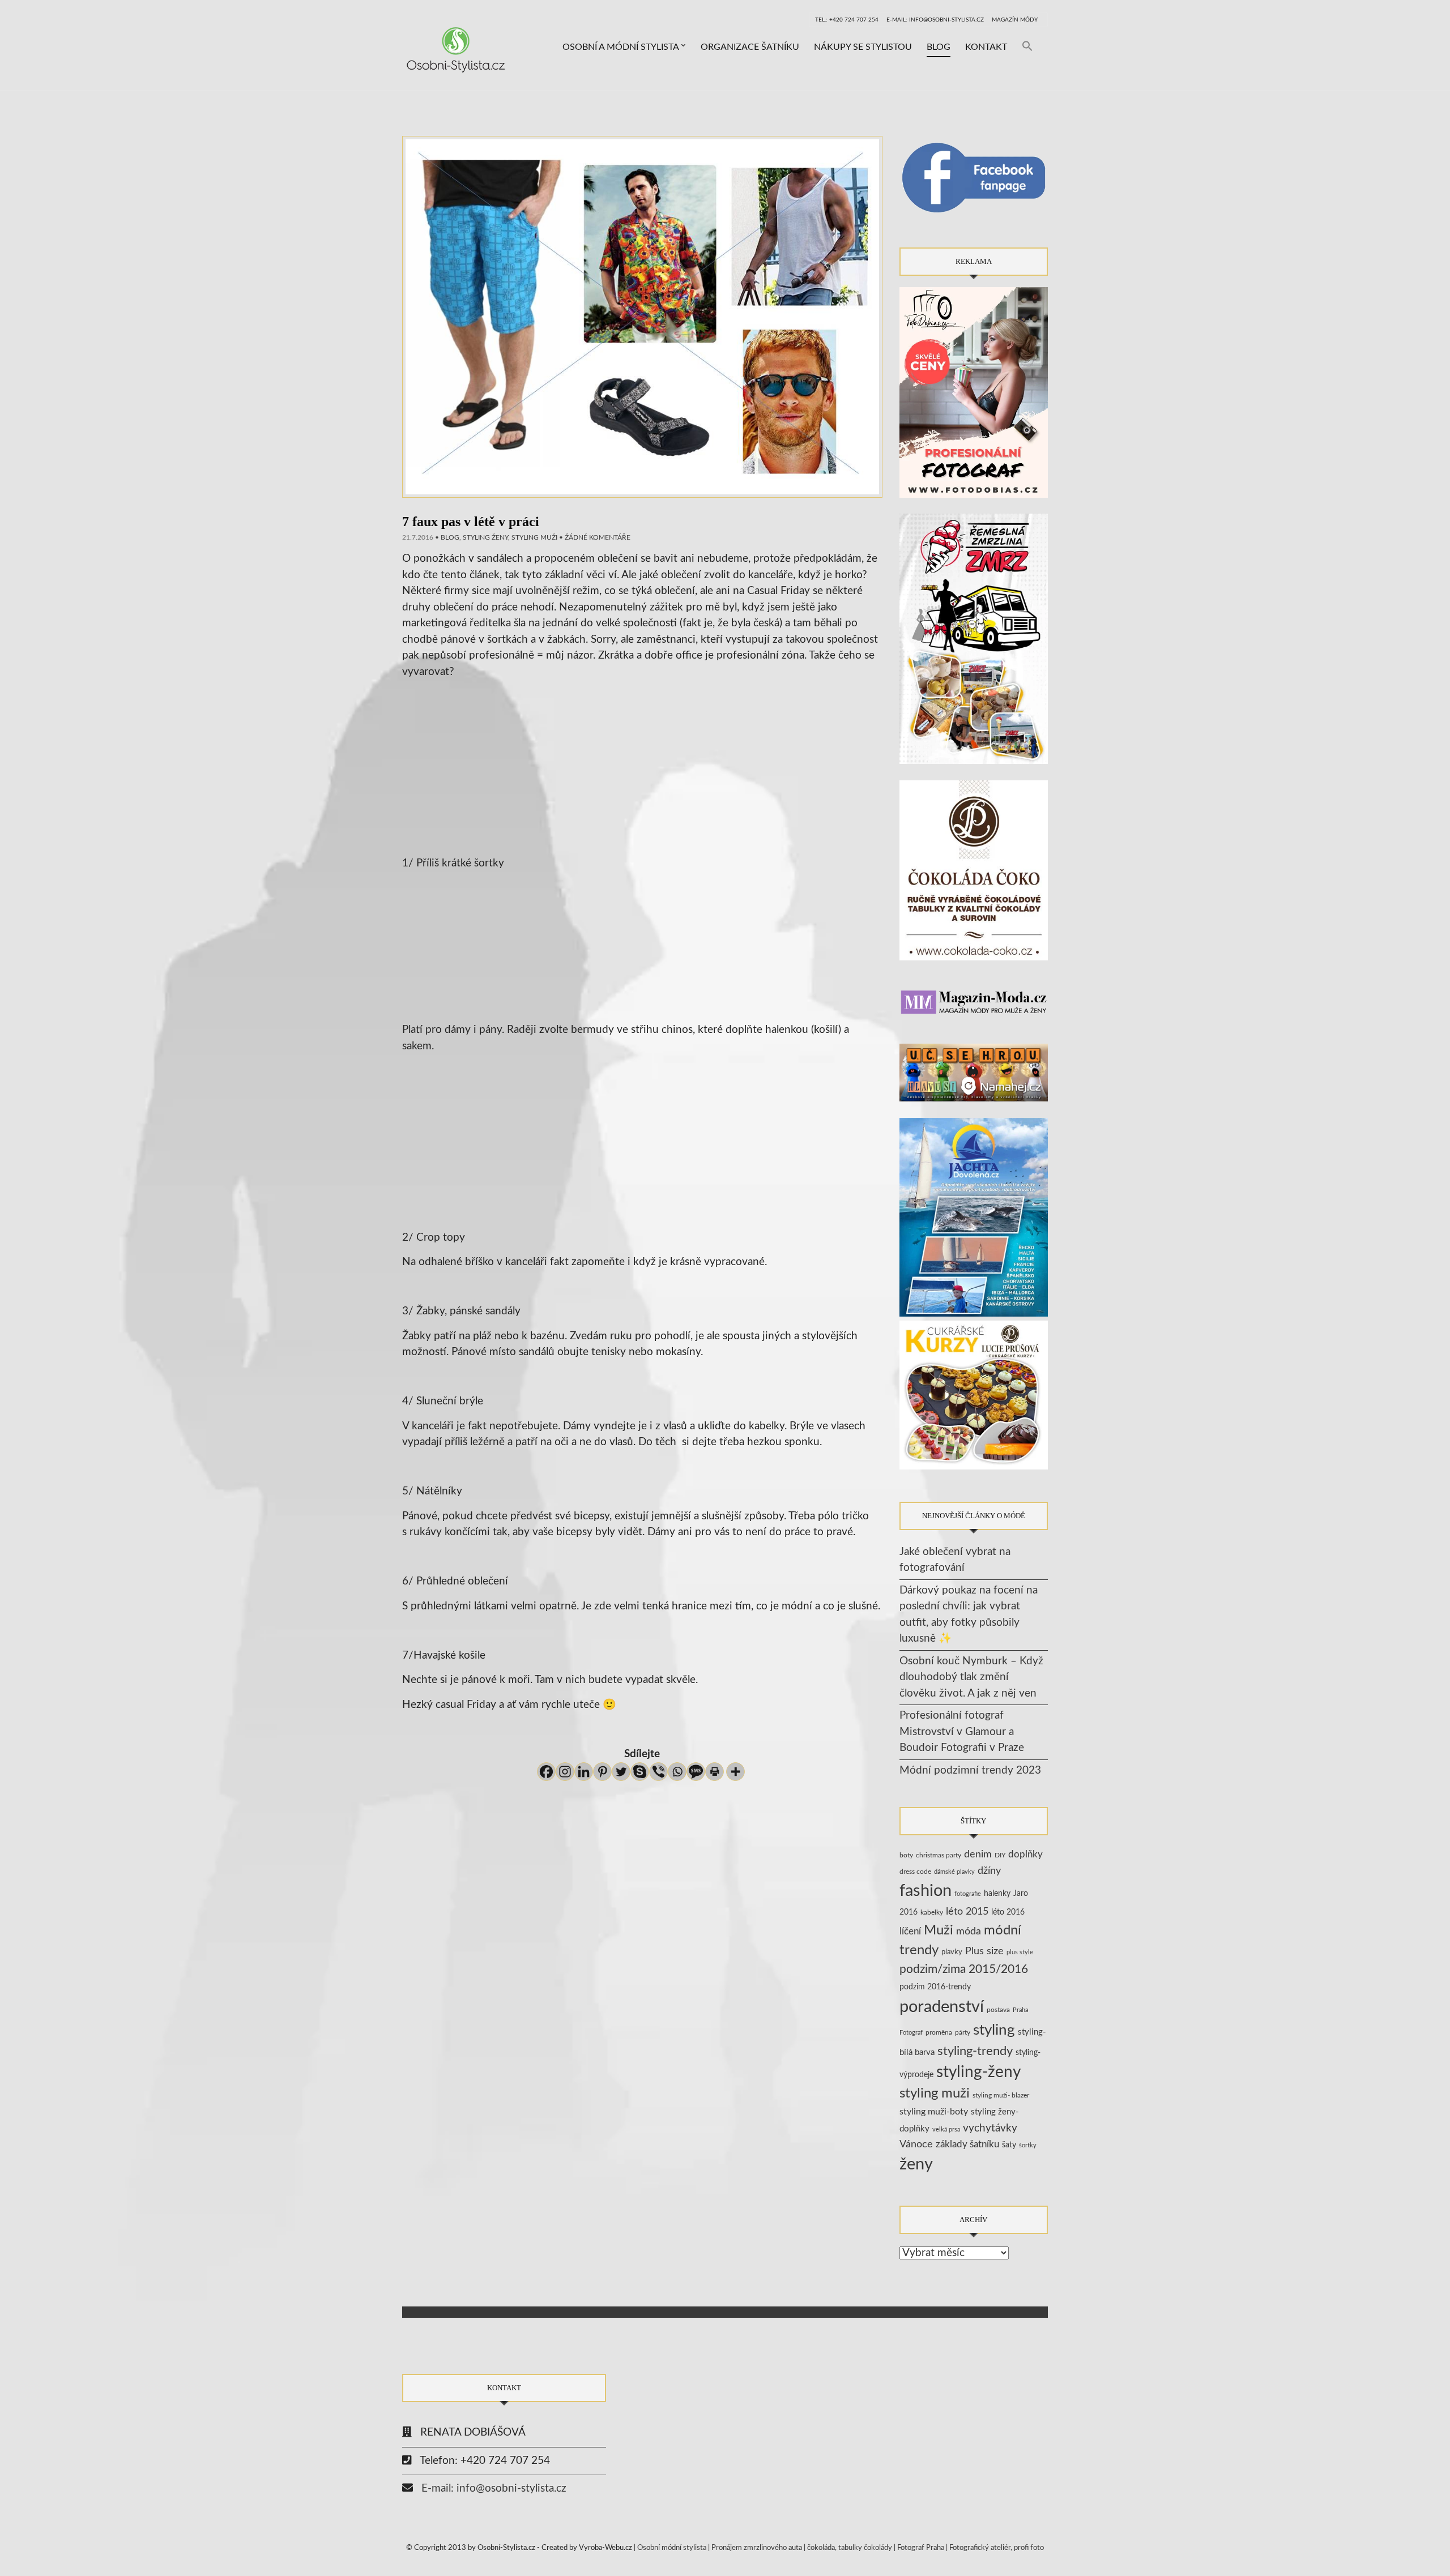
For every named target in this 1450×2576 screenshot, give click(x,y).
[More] (735, 1772)
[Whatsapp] (677, 1772)
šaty (1009, 2145)
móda (969, 1931)
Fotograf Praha (921, 2548)
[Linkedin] (584, 1772)
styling (994, 2030)
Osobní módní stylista (672, 2548)
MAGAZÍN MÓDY (1015, 20)
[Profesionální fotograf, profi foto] (974, 392)
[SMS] (696, 1772)
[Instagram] (565, 1772)
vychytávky (990, 2128)
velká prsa (946, 2129)
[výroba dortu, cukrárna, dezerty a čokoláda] (974, 1395)
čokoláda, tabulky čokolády (850, 2548)
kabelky (932, 1912)
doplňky (1025, 1854)
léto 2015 (967, 1911)
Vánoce (916, 2144)
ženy (916, 2165)
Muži (939, 1930)
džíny (989, 1871)
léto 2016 (1008, 1912)
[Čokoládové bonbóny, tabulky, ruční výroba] (974, 870)
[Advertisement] (642, 782)
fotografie (968, 1894)
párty (963, 2033)
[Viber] (658, 1772)
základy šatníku (967, 2144)
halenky (997, 1894)
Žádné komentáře (598, 537)
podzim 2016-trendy (935, 1987)
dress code (915, 1872)
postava (998, 2010)
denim (978, 1854)
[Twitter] (621, 1772)
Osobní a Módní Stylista (621, 47)
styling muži (534, 537)
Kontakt (986, 47)
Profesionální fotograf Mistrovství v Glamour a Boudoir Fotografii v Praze (962, 1732)
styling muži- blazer (1001, 2095)
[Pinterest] (602, 1772)
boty (906, 1855)
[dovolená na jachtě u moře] (974, 1217)
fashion (926, 1891)
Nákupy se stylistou (863, 47)
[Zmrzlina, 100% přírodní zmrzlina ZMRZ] (974, 638)
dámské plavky (954, 1872)
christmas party (939, 1855)
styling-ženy (978, 2072)
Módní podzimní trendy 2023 (970, 1770)
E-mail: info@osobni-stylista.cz (935, 20)
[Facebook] (546, 1772)
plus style (1020, 1952)
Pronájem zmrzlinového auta (757, 2548)
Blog (939, 47)
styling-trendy (975, 2051)
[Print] (715, 1772)
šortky (1028, 2145)
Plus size (984, 1951)
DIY (1000, 1855)
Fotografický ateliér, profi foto (997, 2548)
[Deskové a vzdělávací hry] (974, 1072)
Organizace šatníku (750, 47)
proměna (939, 2033)
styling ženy (485, 537)
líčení (910, 1931)
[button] (1027, 47)
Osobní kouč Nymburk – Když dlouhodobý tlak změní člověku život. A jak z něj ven (971, 1677)
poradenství (942, 2007)
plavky (952, 1952)
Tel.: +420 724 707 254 (847, 20)
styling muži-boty (934, 2112)
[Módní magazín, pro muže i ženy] (974, 1001)
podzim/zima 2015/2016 (964, 1969)
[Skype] (640, 1772)
